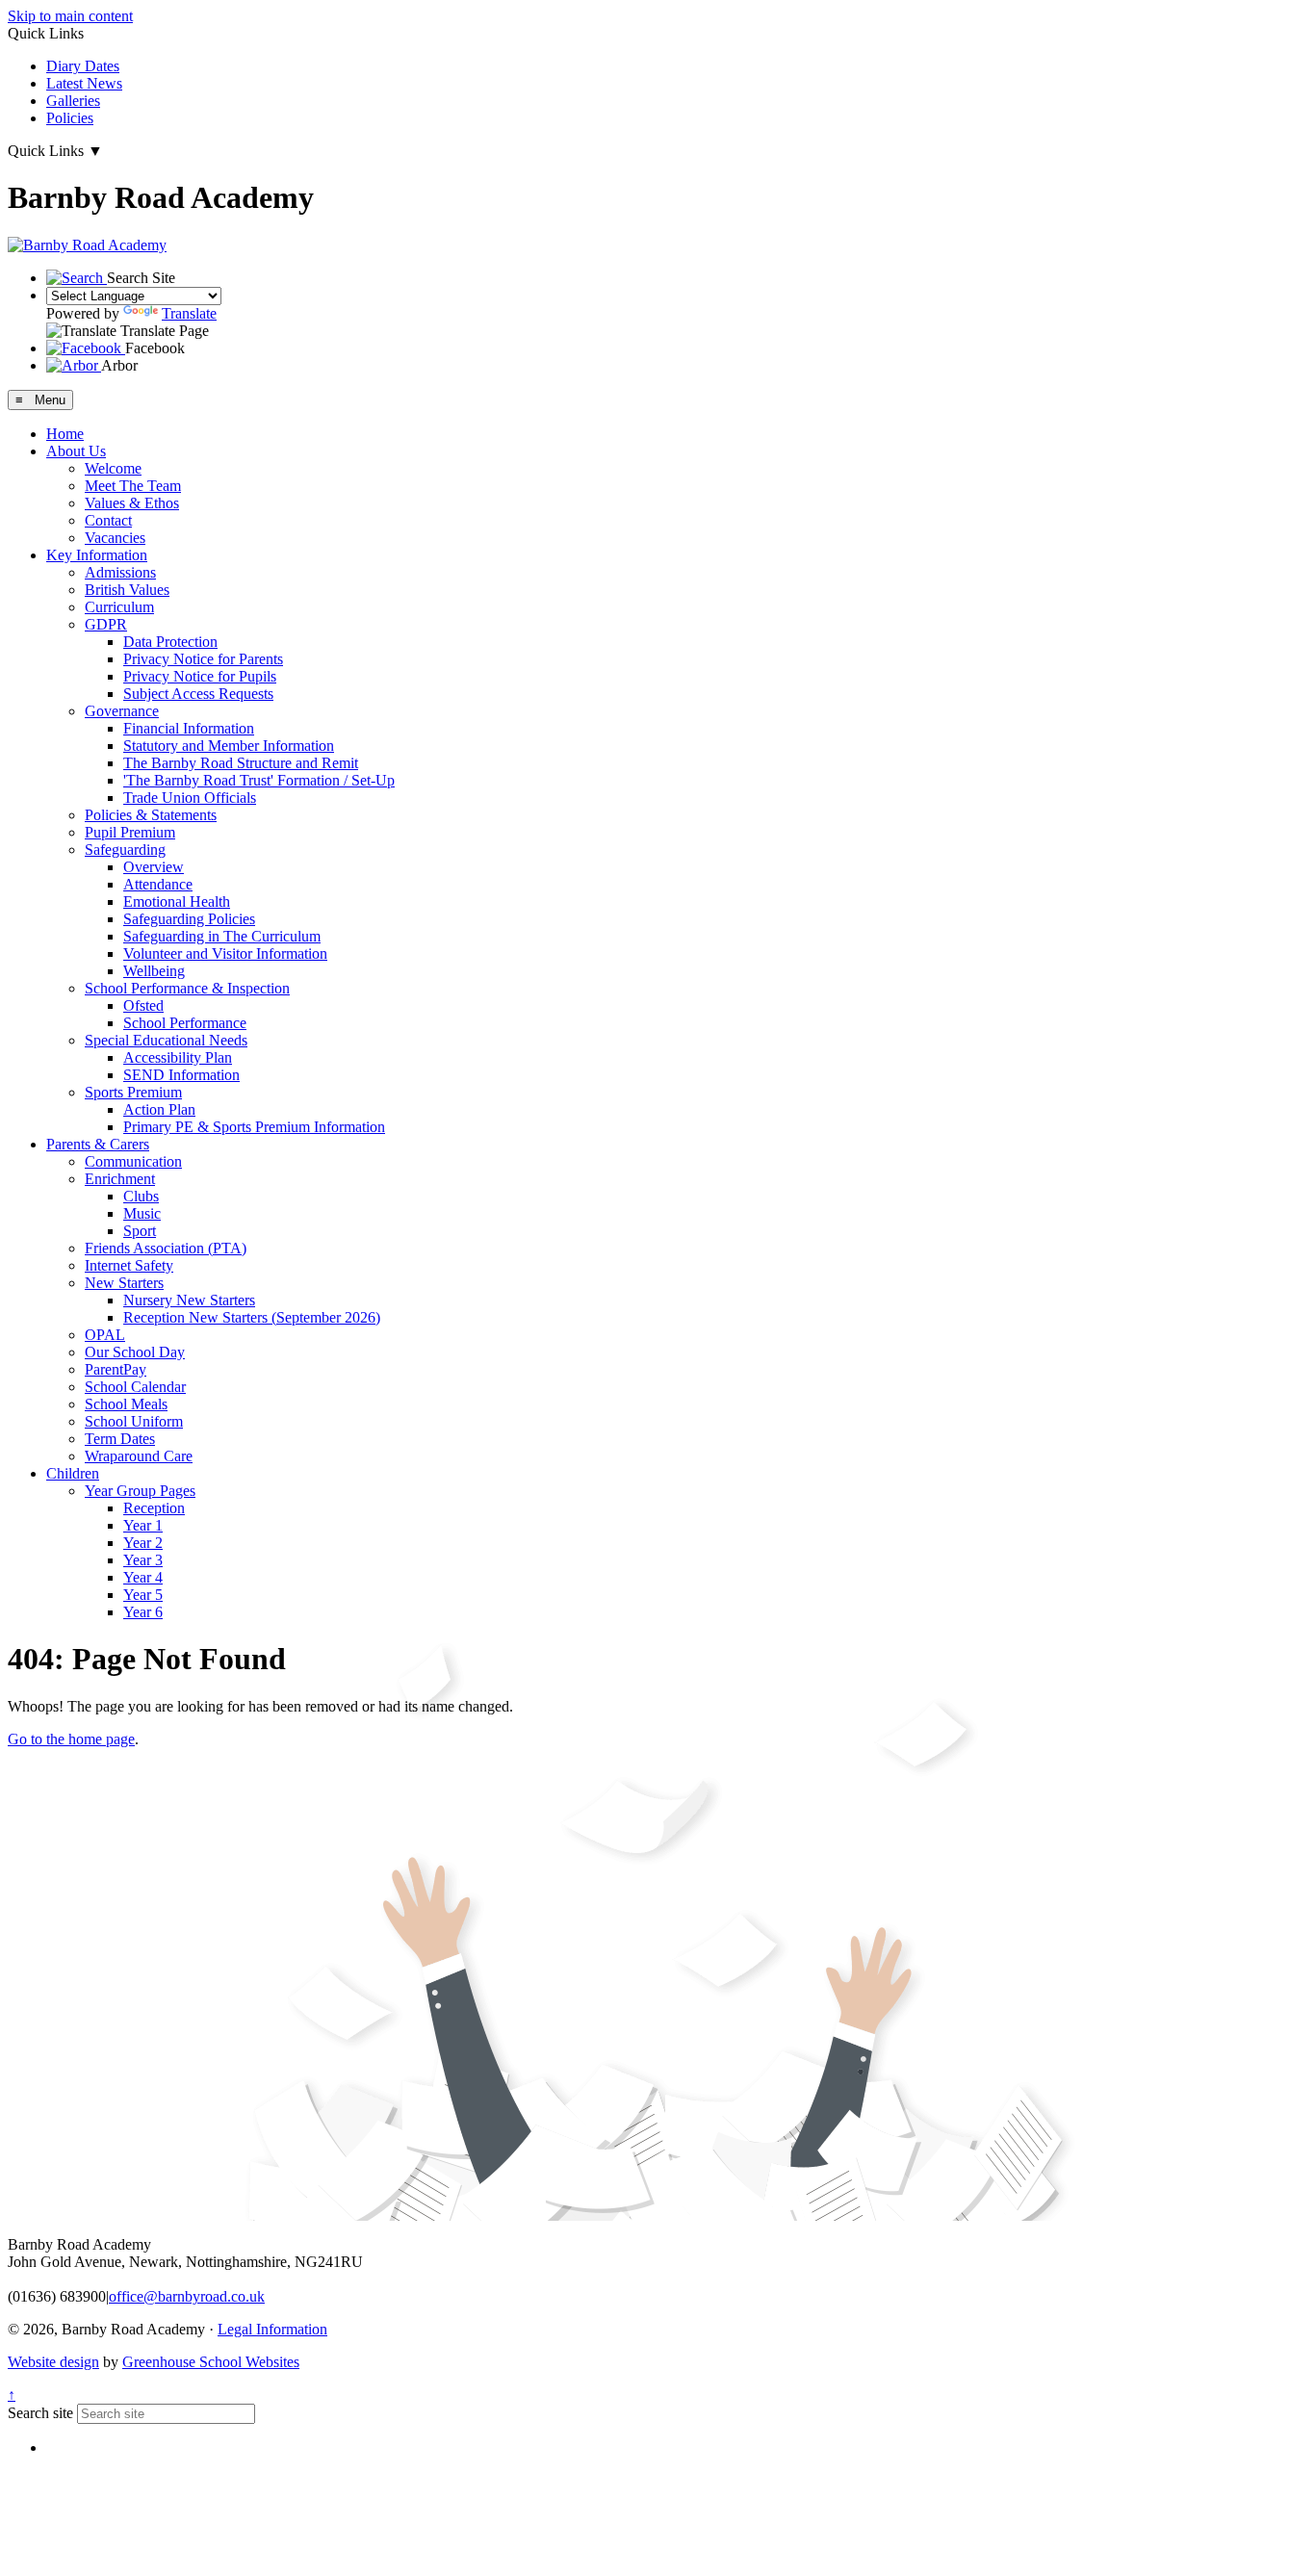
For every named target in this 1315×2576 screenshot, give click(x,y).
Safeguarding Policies (189, 919)
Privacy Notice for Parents (203, 659)
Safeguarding (125, 850)
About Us (76, 451)
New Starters (124, 1283)
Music (142, 1213)
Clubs (141, 1196)
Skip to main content (70, 16)
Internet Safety (129, 1265)
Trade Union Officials (190, 798)
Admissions (120, 572)
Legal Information (272, 2329)
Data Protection (170, 642)
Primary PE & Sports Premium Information (254, 1127)
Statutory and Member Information (229, 746)
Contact (108, 520)
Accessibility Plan (178, 1057)
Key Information (97, 555)
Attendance (158, 884)
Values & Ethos (132, 503)
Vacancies (115, 538)
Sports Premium (133, 1092)
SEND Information (181, 1075)
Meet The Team (133, 486)
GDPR (106, 624)
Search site (40, 2413)
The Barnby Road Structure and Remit (241, 763)
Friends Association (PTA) (166, 1248)
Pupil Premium (130, 832)
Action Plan (159, 1109)
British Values (127, 590)
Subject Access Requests (198, 694)
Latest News (84, 83)
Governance (122, 711)
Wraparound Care (139, 1456)
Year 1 (143, 1525)
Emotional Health (177, 902)
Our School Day (135, 1352)
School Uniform (134, 1421)
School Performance (185, 1023)
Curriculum (119, 607)
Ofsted (143, 1005)
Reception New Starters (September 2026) (252, 1317)
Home (65, 434)
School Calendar (135, 1387)
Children (73, 1473)
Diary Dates (83, 66)
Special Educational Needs (166, 1040)
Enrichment (120, 1179)
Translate (189, 313)
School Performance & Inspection (187, 988)
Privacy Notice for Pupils (200, 676)
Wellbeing (154, 971)
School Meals (126, 1404)
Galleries (73, 101)
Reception (154, 1508)
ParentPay (116, 1369)
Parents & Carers (98, 1144)
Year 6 (143, 1612)
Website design (53, 2362)
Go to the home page (71, 1739)
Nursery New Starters (189, 1300)
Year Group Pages (140, 1491)
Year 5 (143, 1595)
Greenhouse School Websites (211, 2362)
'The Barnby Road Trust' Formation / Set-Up (259, 780)
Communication (133, 1161)
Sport (140, 1231)
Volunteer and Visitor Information (225, 953)
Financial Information (189, 728)
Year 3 (143, 1560)
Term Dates (120, 1439)
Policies (70, 118)
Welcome (113, 468)
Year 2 (143, 1543)
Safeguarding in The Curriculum (222, 936)
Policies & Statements (151, 815)
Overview (154, 867)
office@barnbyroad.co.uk (187, 2296)
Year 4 (143, 1577)
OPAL (105, 1335)
